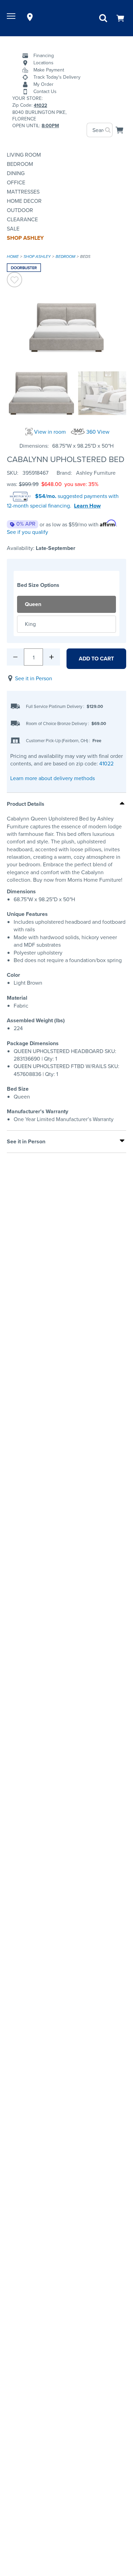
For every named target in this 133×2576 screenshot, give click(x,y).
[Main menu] (12, 17)
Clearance (22, 219)
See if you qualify (27, 532)
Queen (33, 604)
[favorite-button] (14, 281)
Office (16, 182)
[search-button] (108, 130)
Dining (16, 173)
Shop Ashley (25, 238)
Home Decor (24, 201)
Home (13, 257)
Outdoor (20, 210)
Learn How (87, 506)
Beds (85, 257)
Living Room (24, 155)
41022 (106, 764)
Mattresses (23, 192)
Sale (13, 229)
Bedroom (20, 164)
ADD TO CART (96, 659)
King (30, 624)
